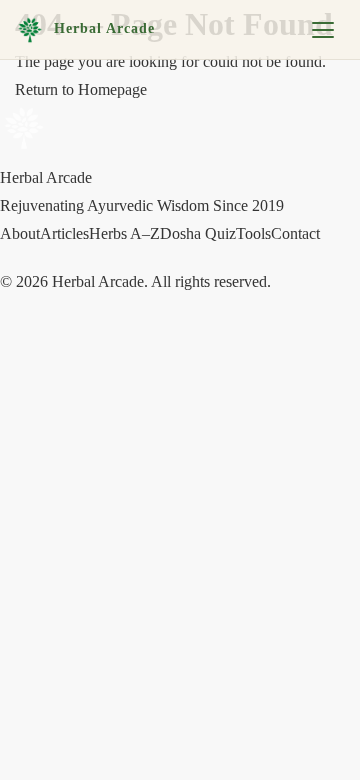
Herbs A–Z (124, 233)
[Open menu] (323, 30)
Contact (295, 233)
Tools (253, 233)
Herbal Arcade (104, 28)
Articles (64, 233)
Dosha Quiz (198, 233)
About (20, 233)
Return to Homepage (81, 89)
